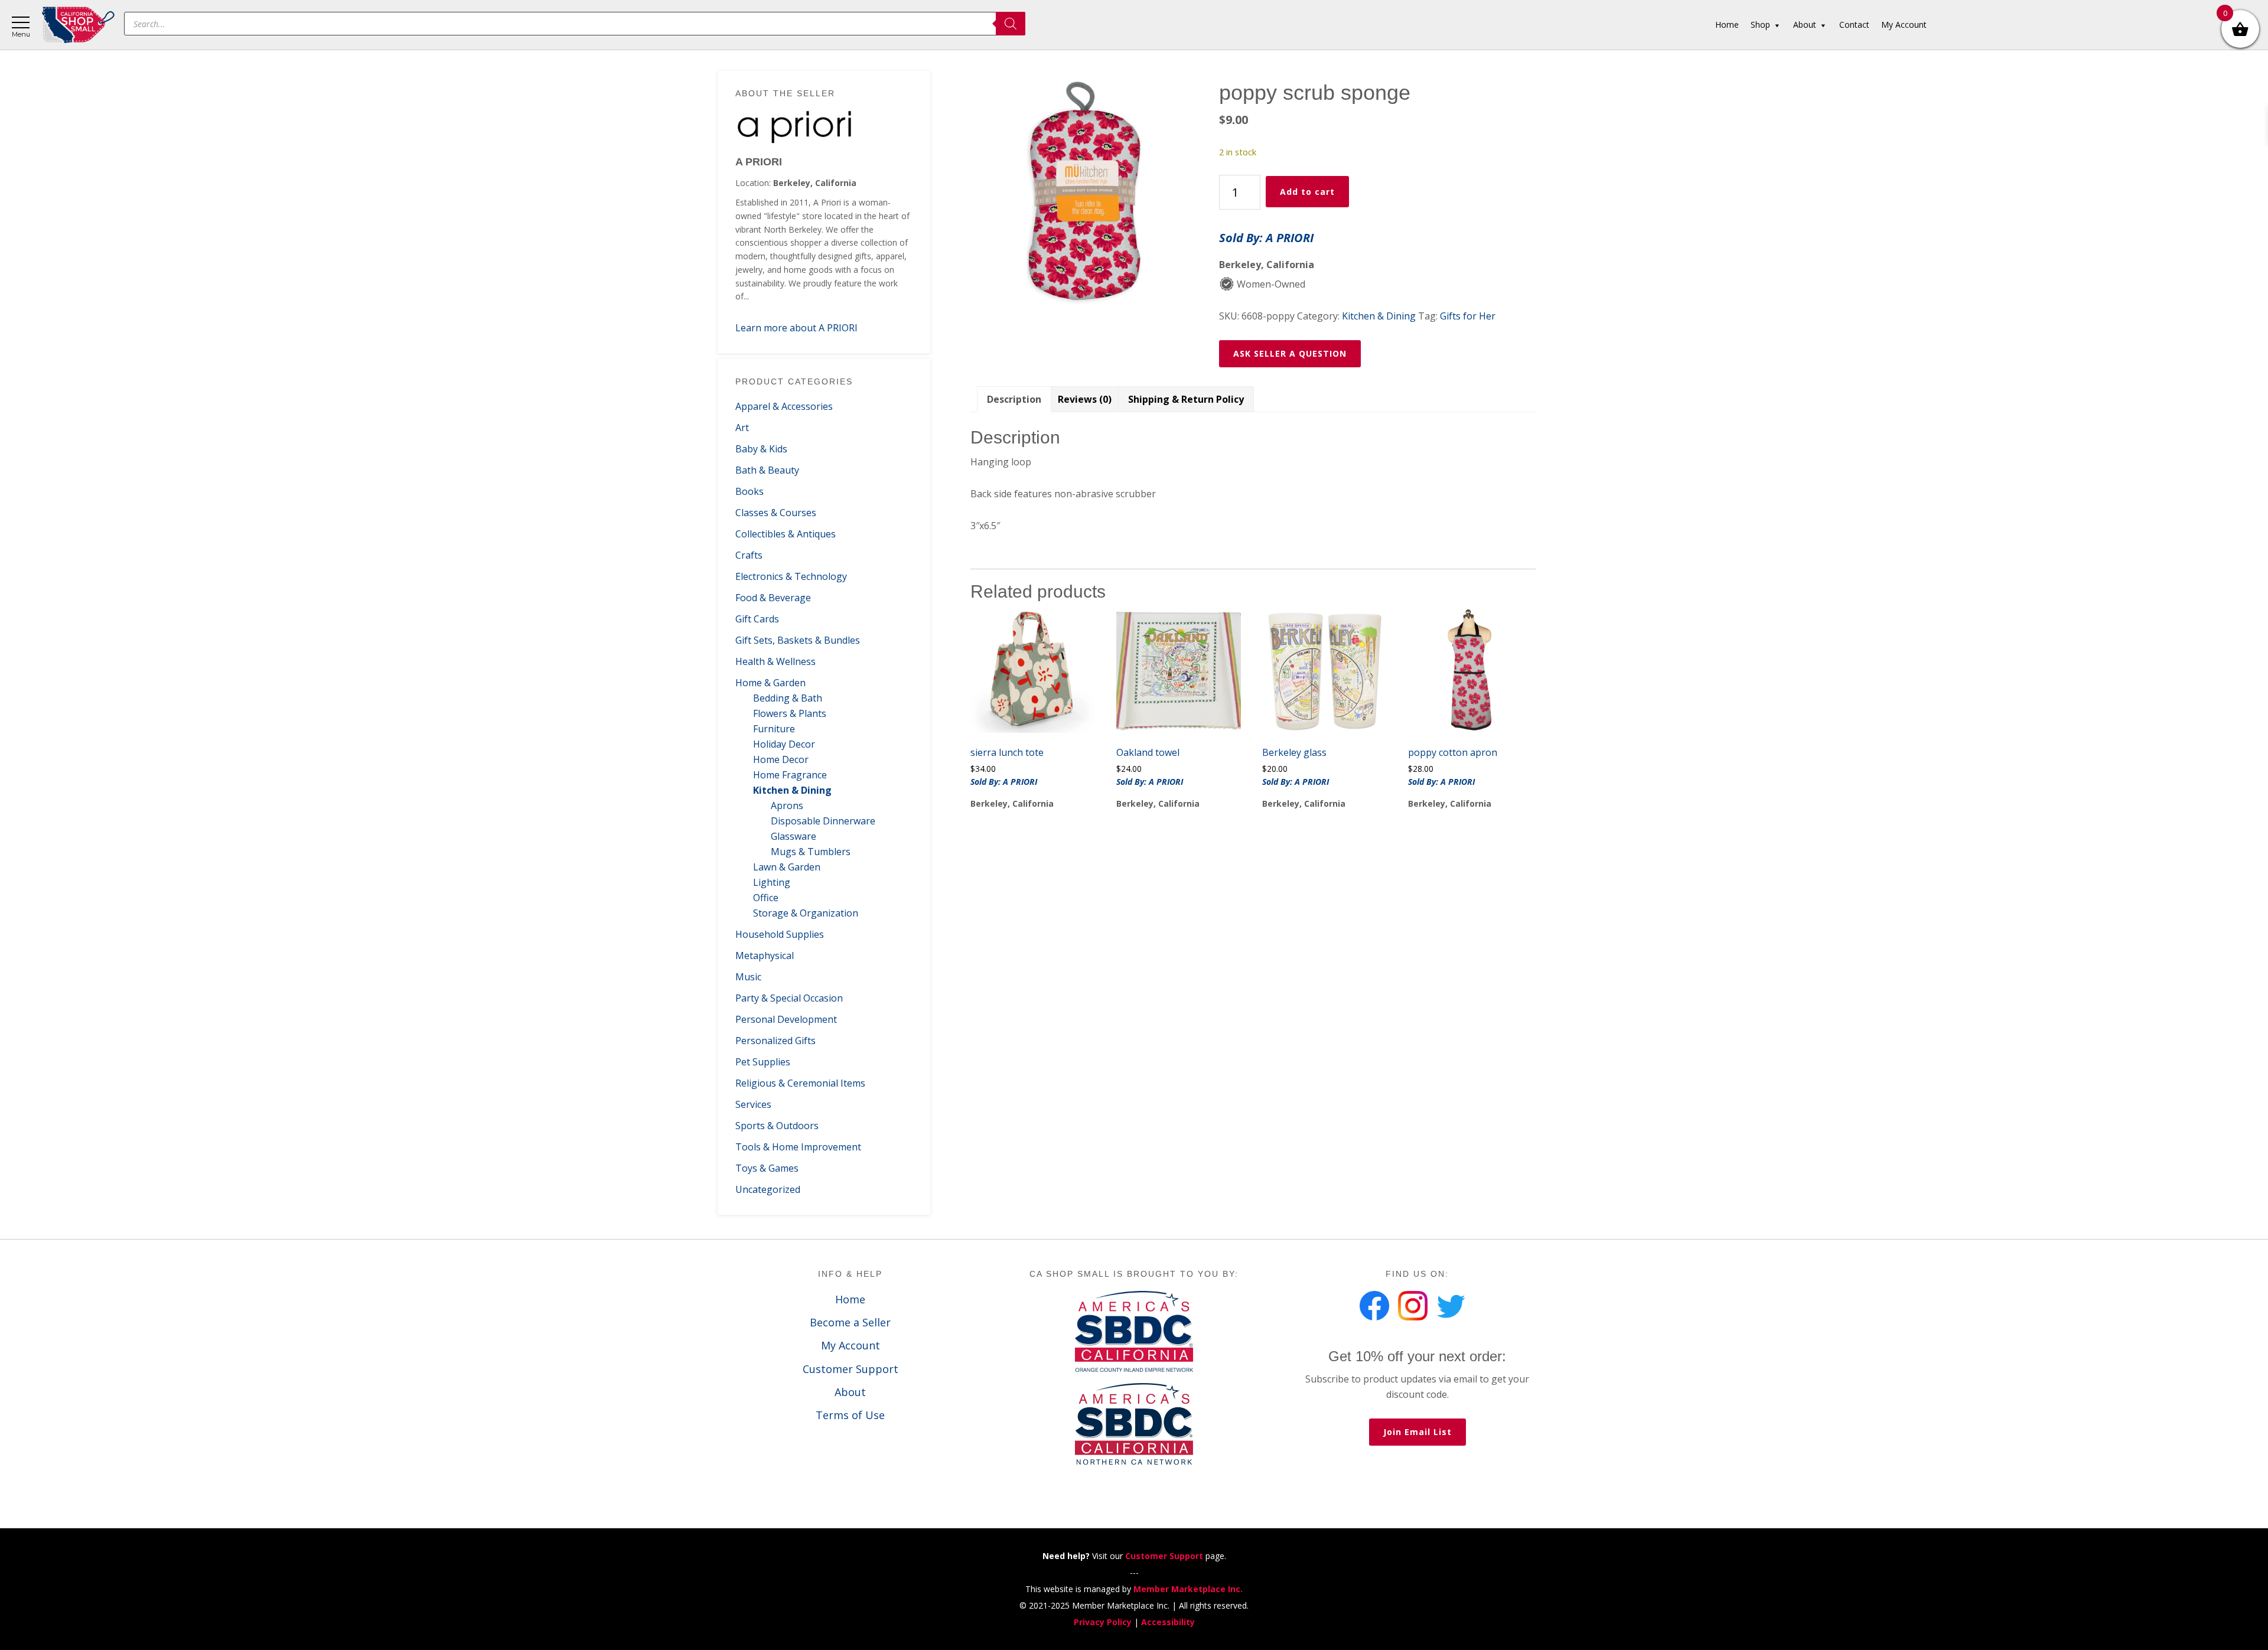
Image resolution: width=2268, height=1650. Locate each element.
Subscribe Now (1134, 855)
